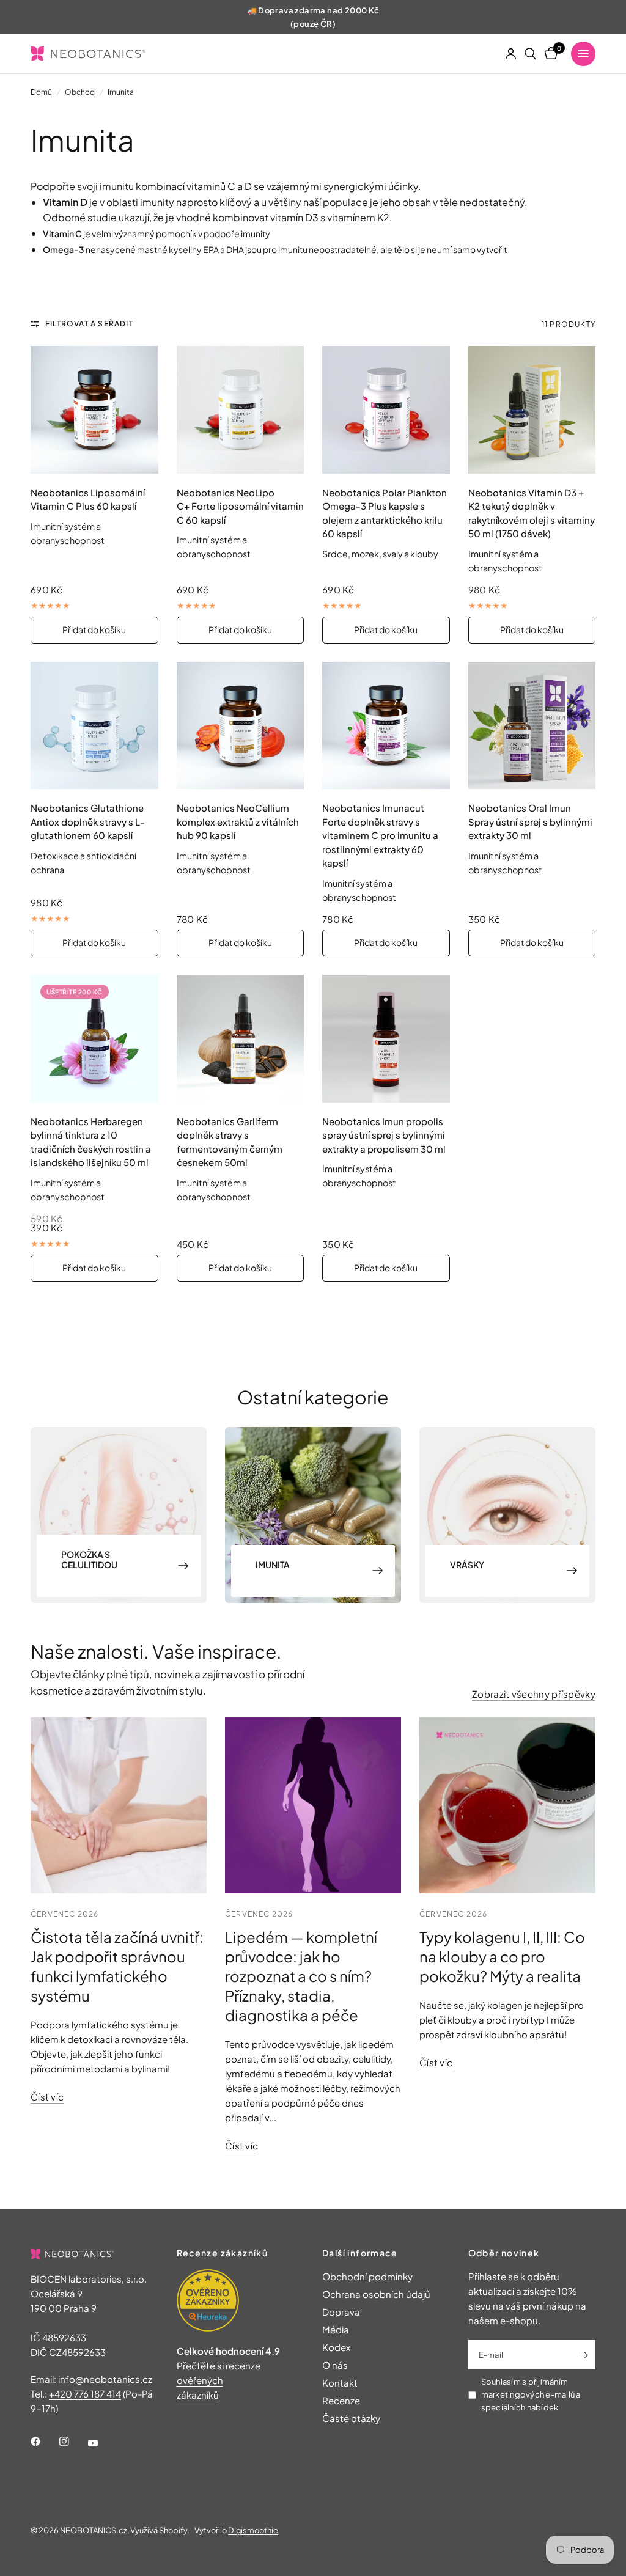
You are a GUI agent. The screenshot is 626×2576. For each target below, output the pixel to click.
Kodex (336, 2347)
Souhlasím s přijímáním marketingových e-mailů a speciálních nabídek (531, 2394)
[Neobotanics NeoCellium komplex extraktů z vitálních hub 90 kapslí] (241, 726)
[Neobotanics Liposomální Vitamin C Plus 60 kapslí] (94, 410)
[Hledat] (530, 54)
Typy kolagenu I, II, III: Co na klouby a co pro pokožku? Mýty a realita (502, 1956)
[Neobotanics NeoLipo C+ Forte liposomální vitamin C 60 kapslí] (241, 410)
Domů (41, 92)
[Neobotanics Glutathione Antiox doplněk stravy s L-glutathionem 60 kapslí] (94, 726)
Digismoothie (253, 2530)
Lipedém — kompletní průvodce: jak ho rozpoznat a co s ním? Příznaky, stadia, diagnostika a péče (301, 1976)
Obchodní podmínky (367, 2276)
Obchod (80, 92)
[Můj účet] (511, 54)
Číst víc (47, 2097)
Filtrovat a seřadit (89, 324)
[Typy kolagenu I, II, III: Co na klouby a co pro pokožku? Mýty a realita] (507, 1805)
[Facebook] (44, 2442)
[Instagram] (73, 2442)
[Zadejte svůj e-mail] (583, 2355)
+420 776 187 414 (85, 2394)
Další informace (360, 2253)
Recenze (341, 2400)
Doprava (341, 2312)
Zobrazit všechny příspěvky (534, 1694)
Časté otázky (351, 2418)
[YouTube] (101, 2443)
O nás (335, 2365)
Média (336, 2329)
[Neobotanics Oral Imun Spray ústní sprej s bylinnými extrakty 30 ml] (532, 726)
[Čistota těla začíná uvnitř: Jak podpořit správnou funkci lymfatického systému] (119, 1805)
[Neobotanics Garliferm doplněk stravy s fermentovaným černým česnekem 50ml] (241, 1039)
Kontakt (340, 2383)
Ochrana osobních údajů (376, 2294)
